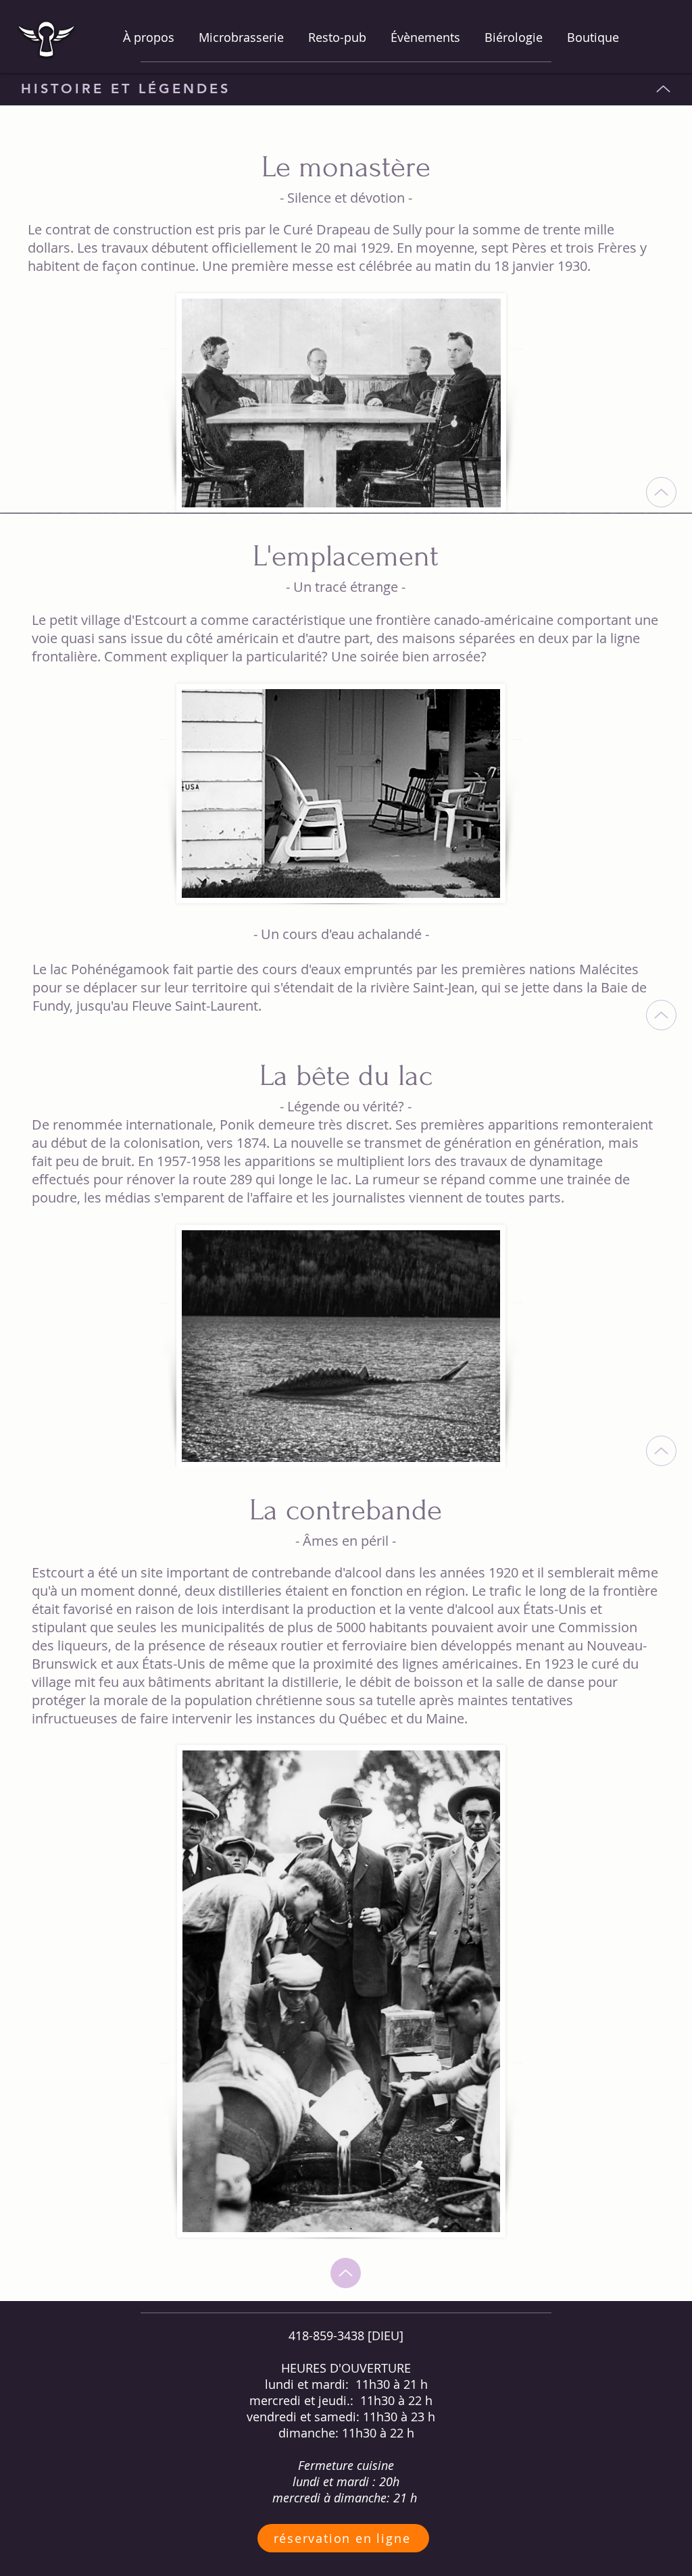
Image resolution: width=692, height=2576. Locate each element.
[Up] (663, 89)
